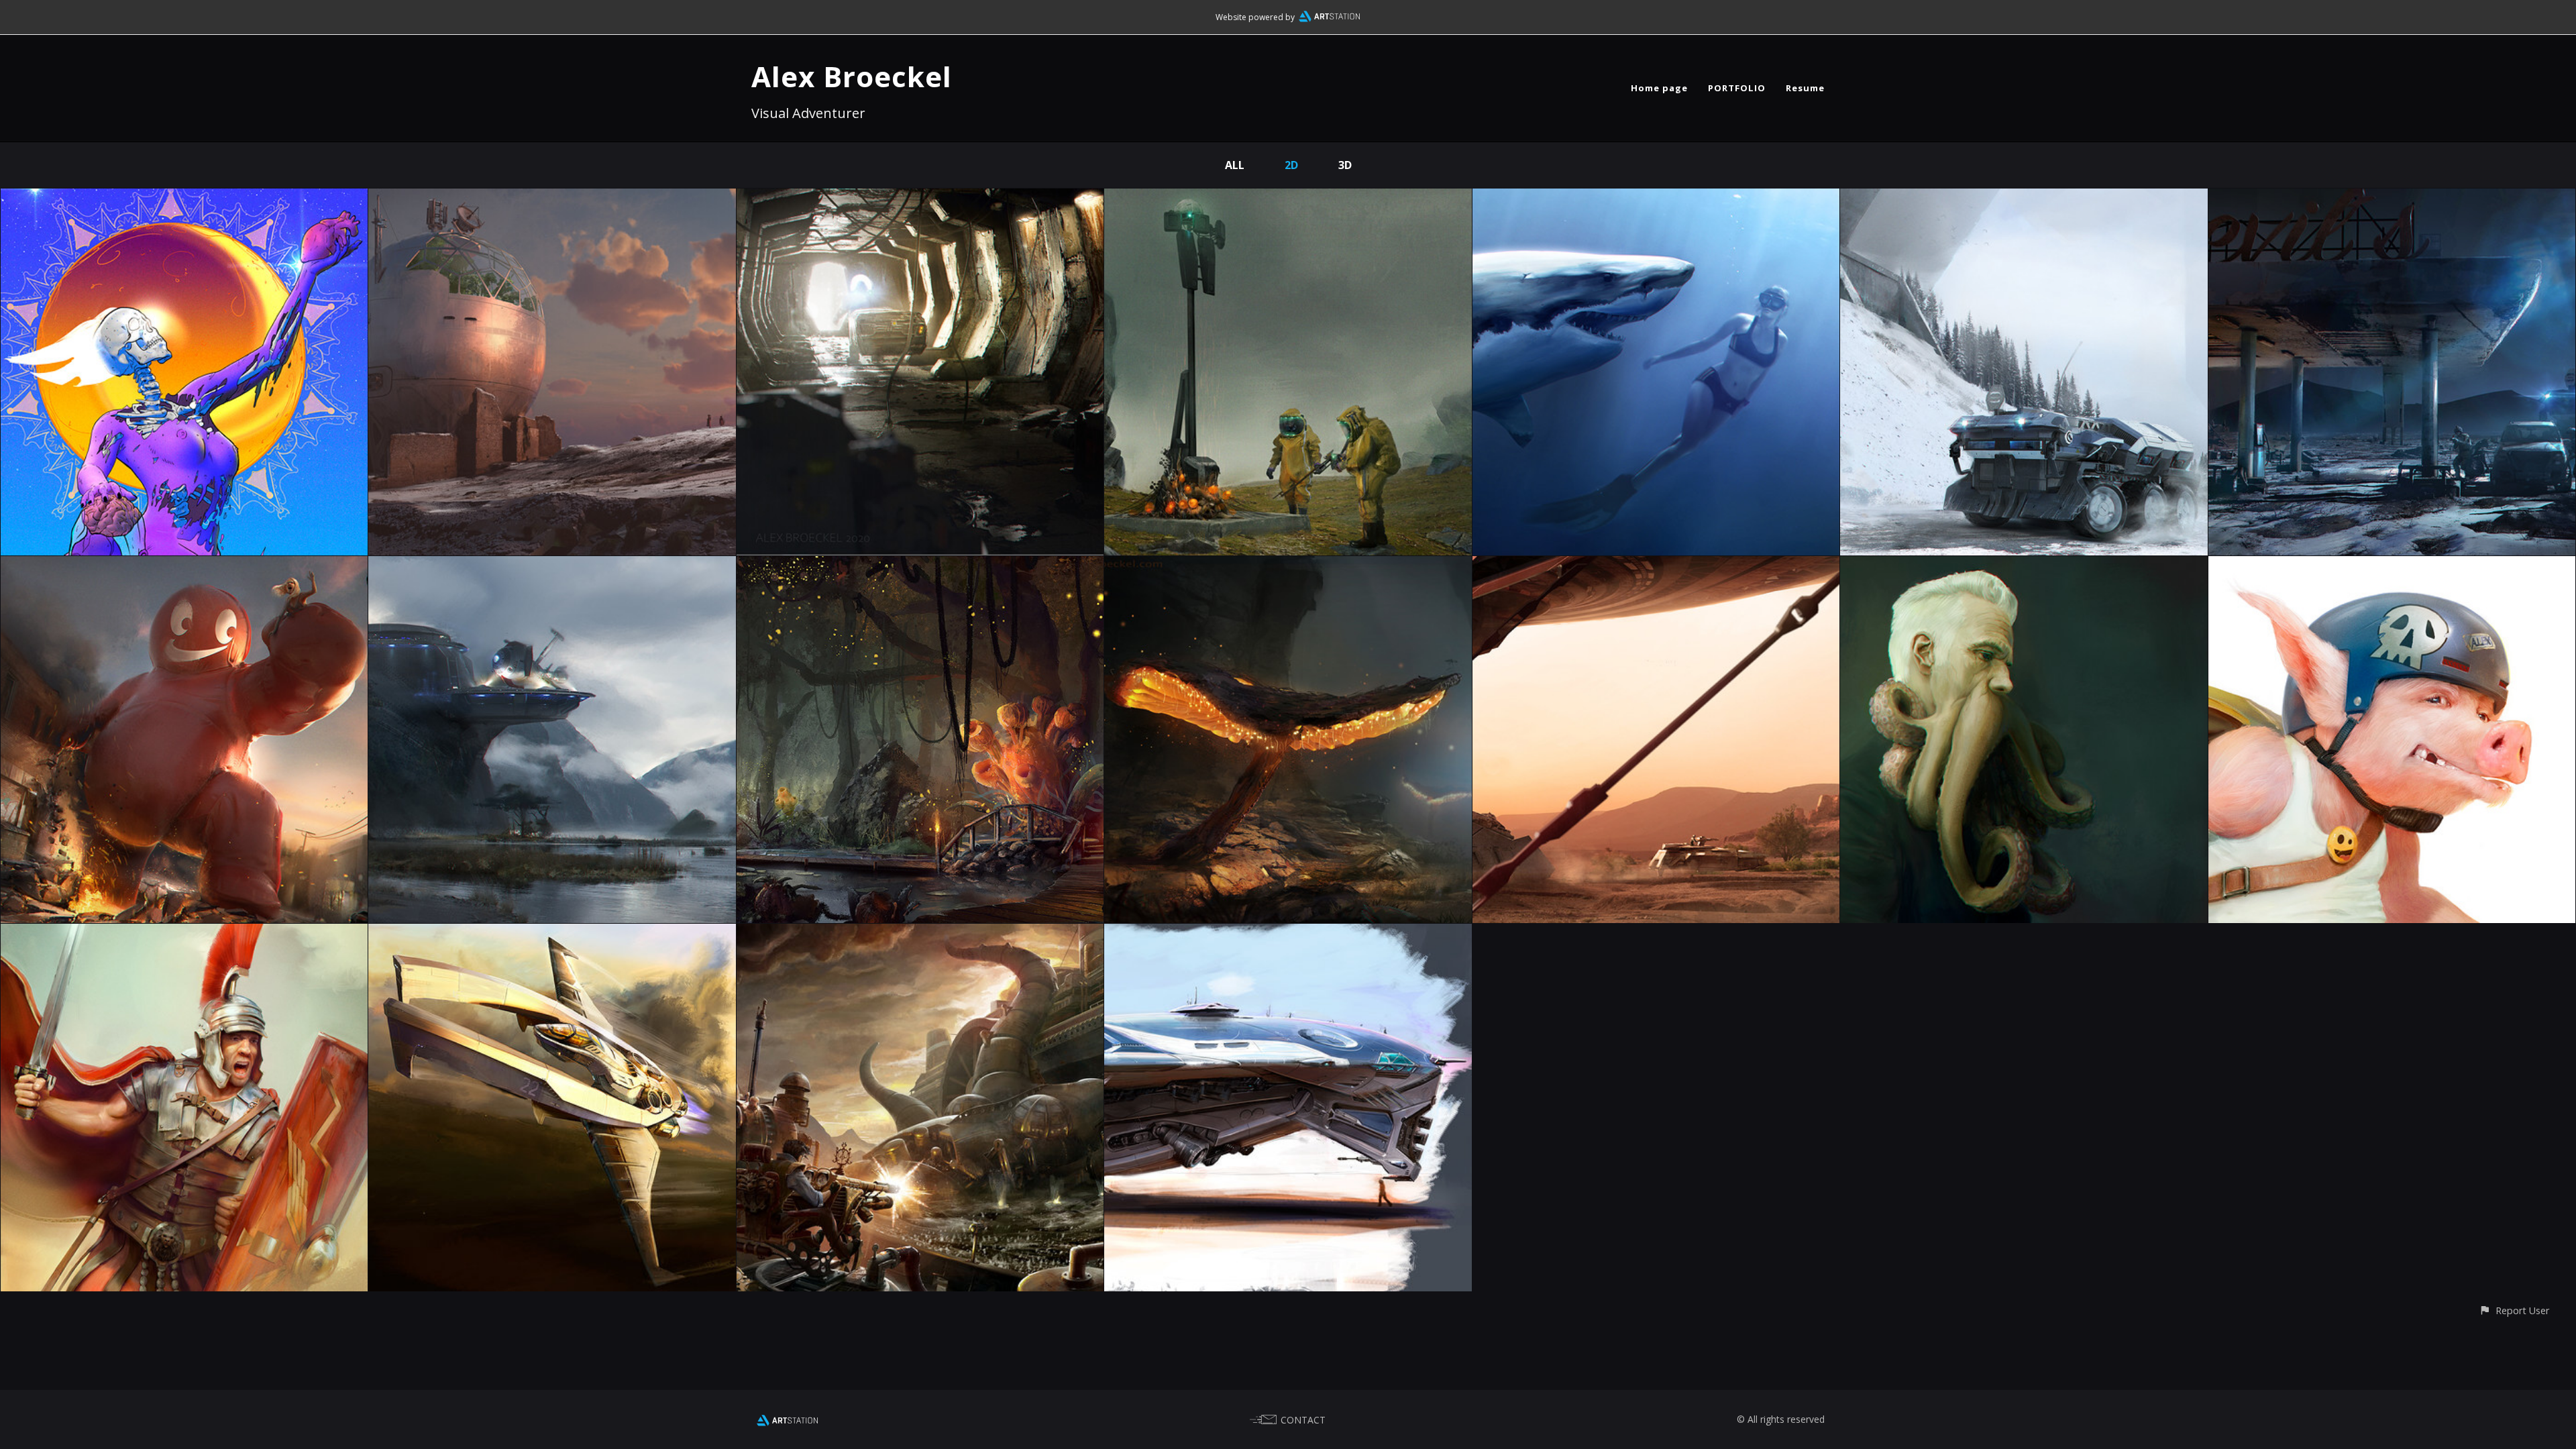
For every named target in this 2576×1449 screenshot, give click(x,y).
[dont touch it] (1288, 198)
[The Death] (184, 198)
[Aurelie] (1288, 933)
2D (1291, 165)
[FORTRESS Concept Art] (2024, 198)
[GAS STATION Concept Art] (2392, 198)
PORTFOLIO (1737, 88)
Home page (1659, 88)
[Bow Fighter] (552, 933)
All (1235, 165)
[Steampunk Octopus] (920, 933)
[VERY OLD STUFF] (920, 566)
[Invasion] (1656, 566)
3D (1345, 165)
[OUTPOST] (552, 198)
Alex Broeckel (852, 76)
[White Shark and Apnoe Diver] (1656, 198)
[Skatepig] (2392, 566)
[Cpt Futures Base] (552, 566)
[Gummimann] (184, 566)
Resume (1805, 88)
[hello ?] (920, 198)
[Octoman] (2024, 566)
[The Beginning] (1288, 566)
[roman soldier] (184, 933)
